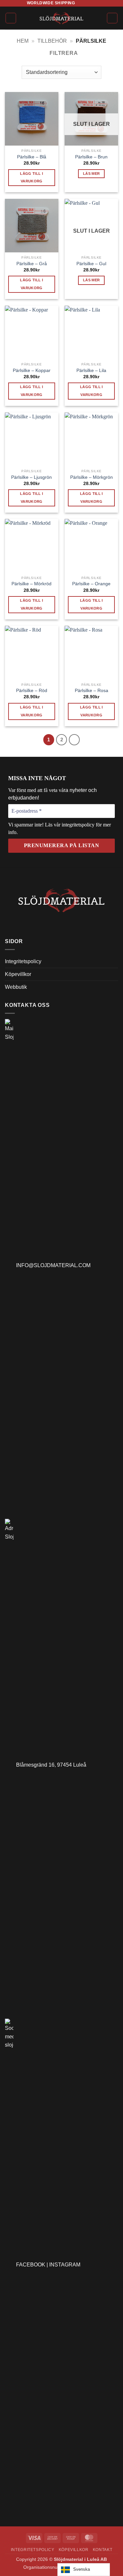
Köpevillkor (18, 974)
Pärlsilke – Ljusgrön (31, 477)
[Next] (74, 740)
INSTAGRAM (65, 2265)
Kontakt (102, 2550)
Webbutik (16, 987)
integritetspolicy (79, 825)
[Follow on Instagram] (87, 3)
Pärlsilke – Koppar (32, 371)
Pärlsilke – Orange (91, 584)
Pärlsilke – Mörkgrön (92, 477)
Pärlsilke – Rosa (92, 691)
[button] (11, 18)
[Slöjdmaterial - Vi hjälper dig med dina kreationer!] (61, 18)
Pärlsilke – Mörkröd (31, 584)
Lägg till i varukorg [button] (31, 177)
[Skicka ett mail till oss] (93, 3)
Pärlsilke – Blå (32, 157)
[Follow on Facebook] (80, 3)
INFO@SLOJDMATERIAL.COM (52, 1265)
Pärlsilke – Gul (91, 264)
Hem (23, 41)
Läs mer (91, 174)
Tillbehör (52, 41)
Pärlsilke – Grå (32, 264)
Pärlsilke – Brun (91, 157)
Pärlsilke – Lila (91, 371)
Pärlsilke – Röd (32, 691)
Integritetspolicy (23, 961)
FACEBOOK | (33, 2265)
